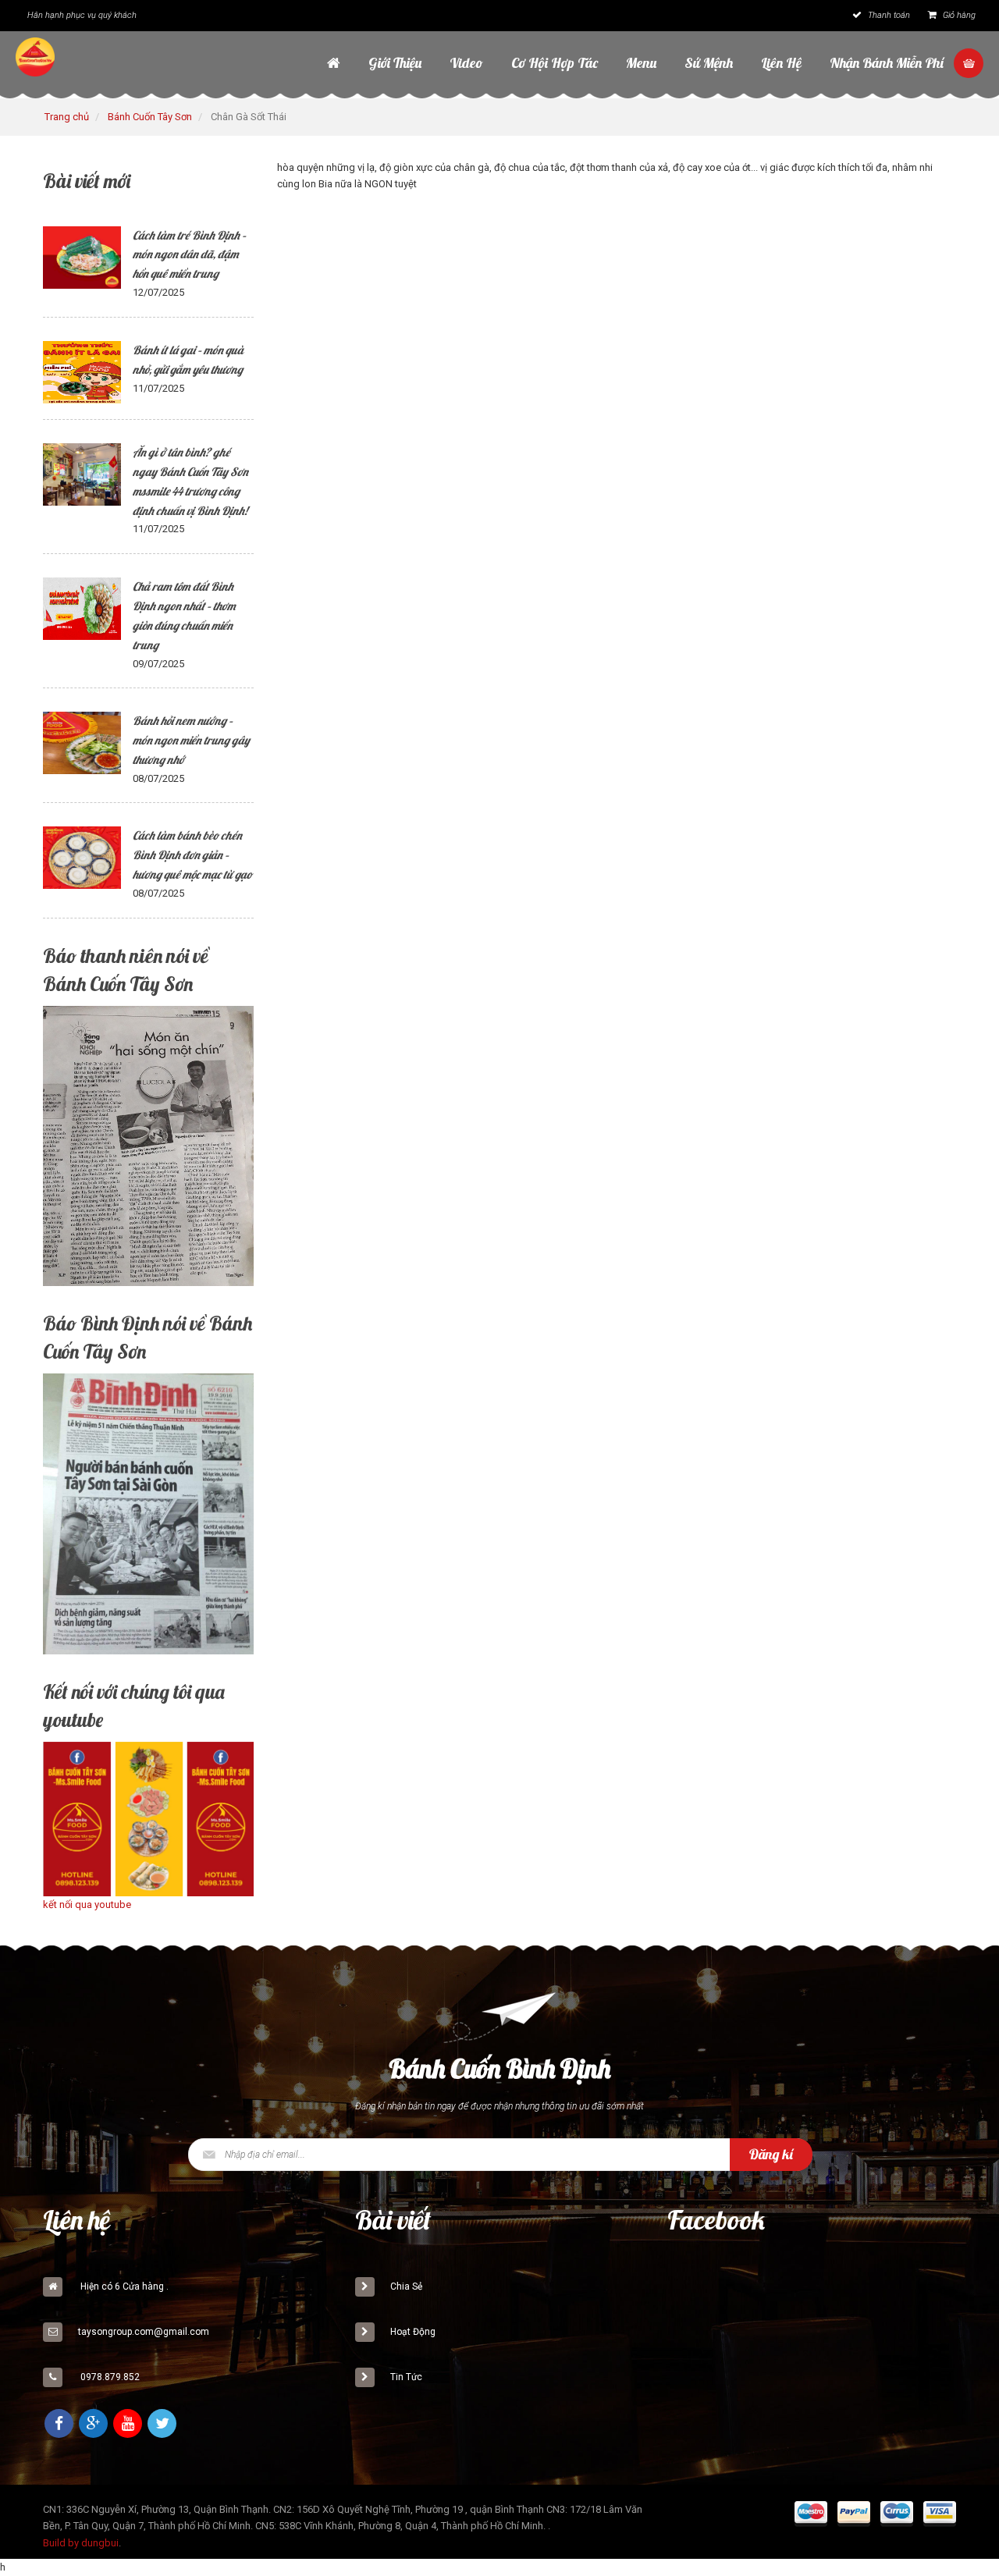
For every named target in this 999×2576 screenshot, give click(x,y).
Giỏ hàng (958, 15)
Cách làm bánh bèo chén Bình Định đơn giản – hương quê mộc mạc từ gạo (192, 855)
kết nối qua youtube (87, 1904)
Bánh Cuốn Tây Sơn (150, 117)
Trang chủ (67, 117)
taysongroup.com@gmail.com (144, 2332)
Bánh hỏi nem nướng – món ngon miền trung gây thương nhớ (191, 740)
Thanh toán (888, 15)
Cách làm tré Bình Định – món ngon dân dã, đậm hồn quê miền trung (189, 255)
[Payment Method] (811, 2515)
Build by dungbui (81, 2543)
